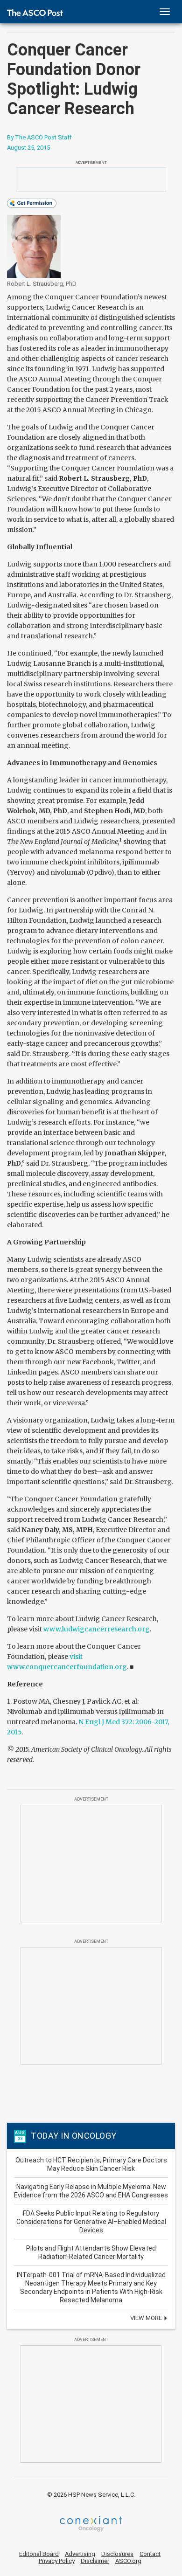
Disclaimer (95, 2561)
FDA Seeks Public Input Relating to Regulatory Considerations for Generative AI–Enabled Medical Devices (91, 2222)
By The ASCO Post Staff (39, 137)
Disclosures (117, 2554)
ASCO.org (128, 2561)
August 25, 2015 (28, 148)
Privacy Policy (57, 2561)
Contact (150, 2554)
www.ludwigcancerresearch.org (97, 1629)
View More (147, 2318)
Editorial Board (39, 2554)
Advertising (80, 2554)
